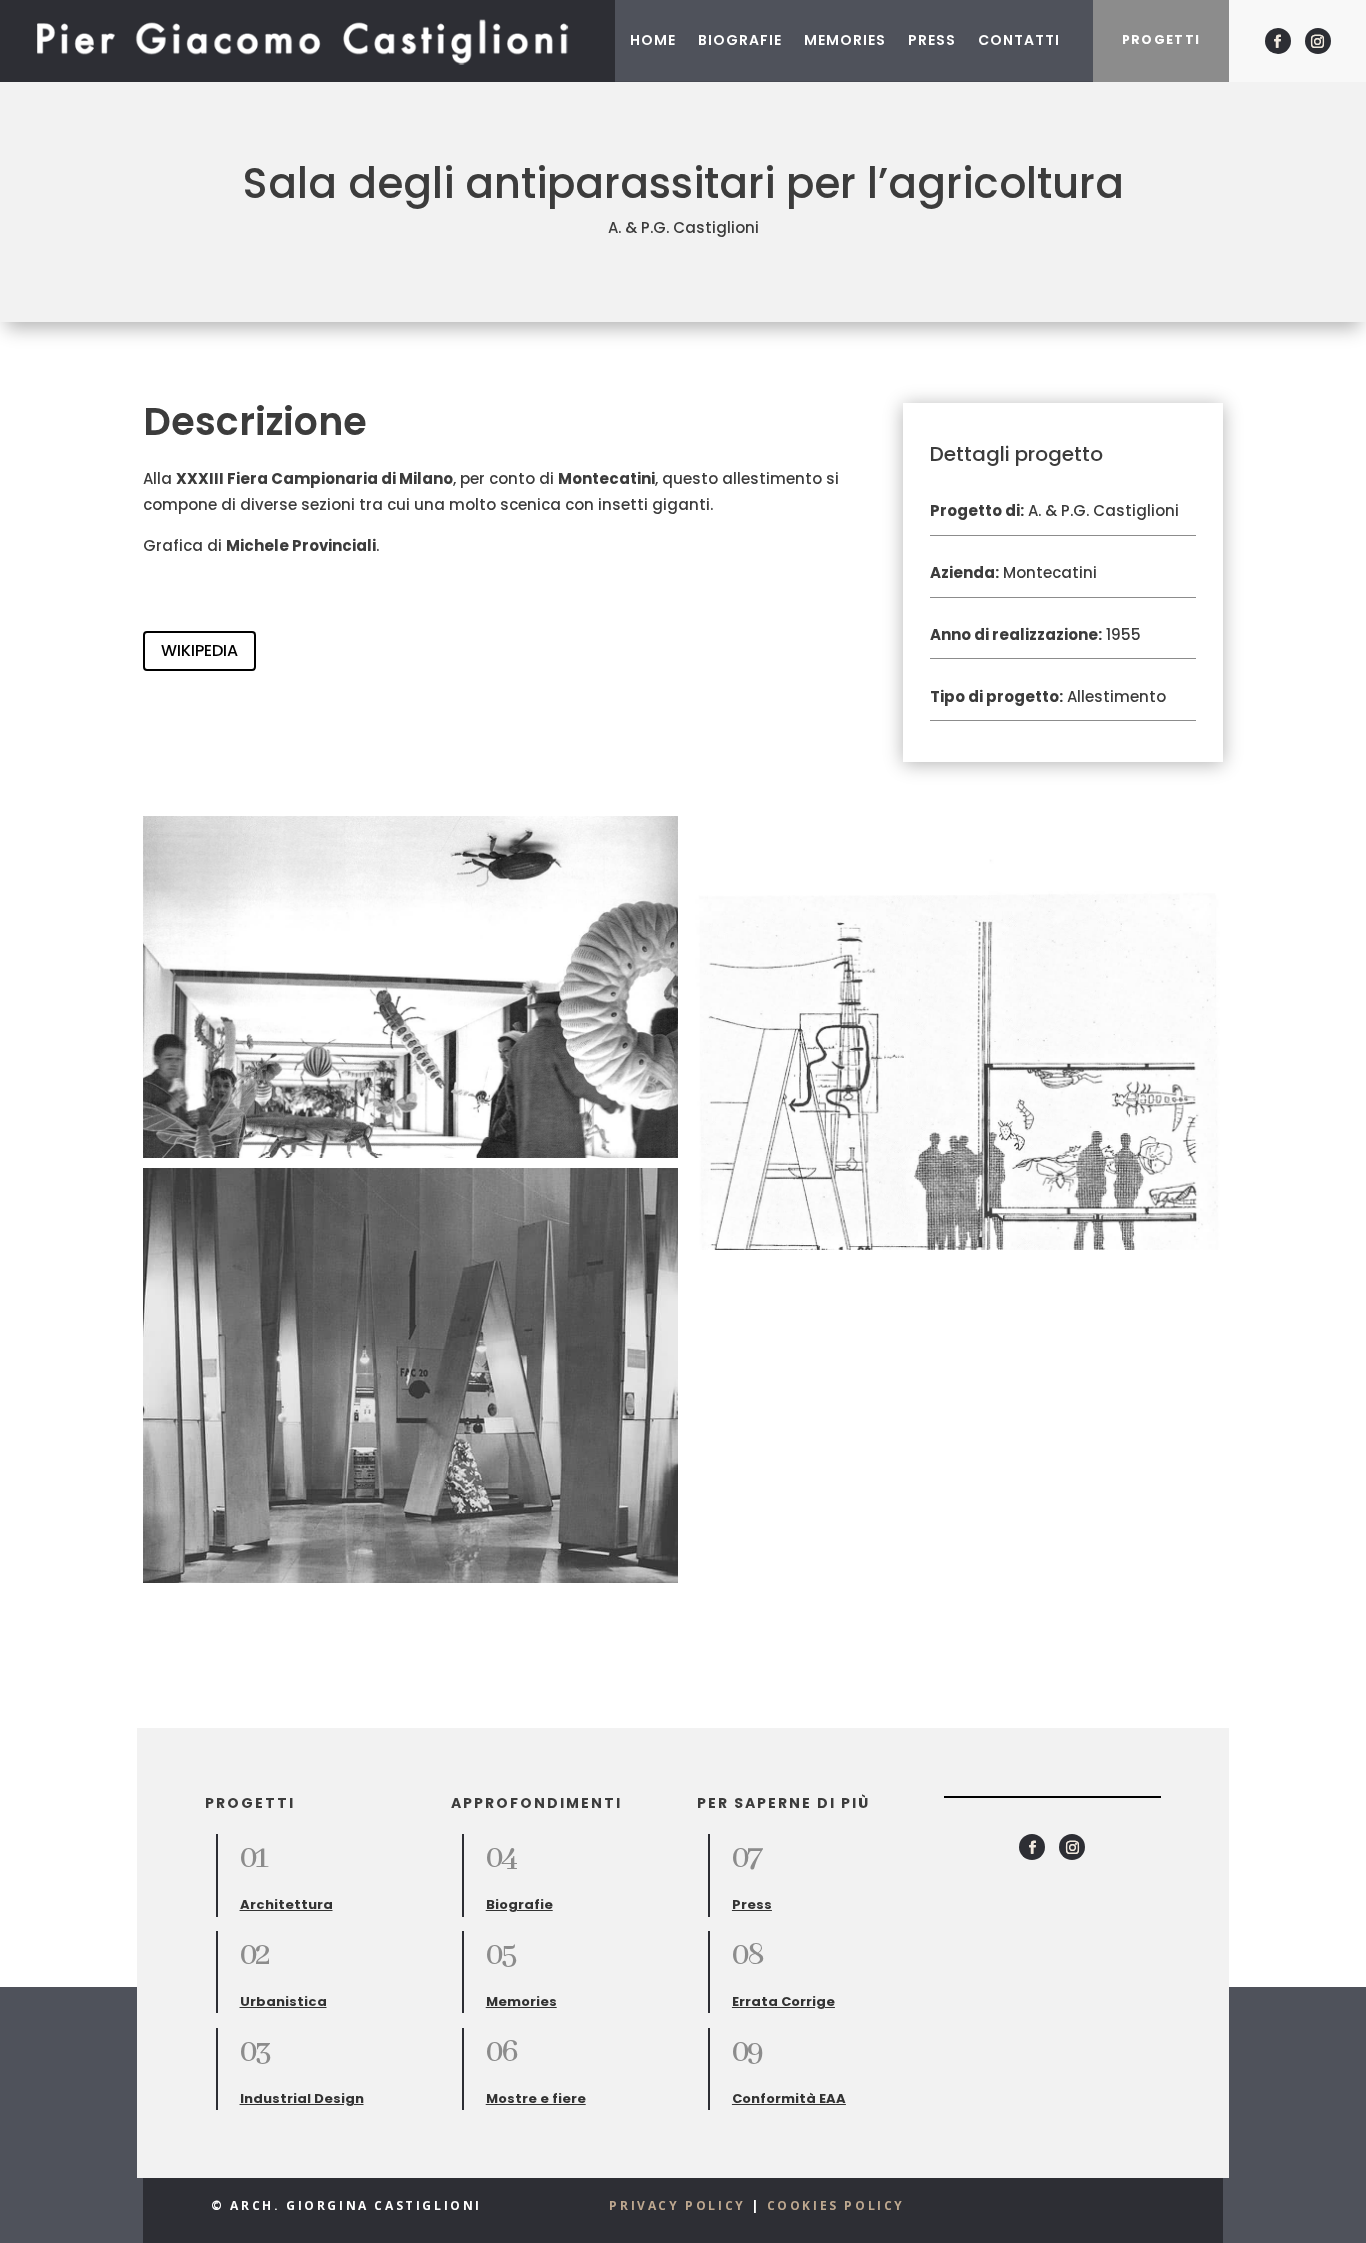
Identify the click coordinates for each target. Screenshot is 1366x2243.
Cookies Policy (836, 2205)
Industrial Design (302, 2098)
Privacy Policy (677, 2205)
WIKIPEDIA (199, 650)
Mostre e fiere (536, 2098)
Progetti (1161, 39)
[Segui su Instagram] (1318, 41)
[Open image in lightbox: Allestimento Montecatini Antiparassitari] (955, 1033)
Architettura (286, 1904)
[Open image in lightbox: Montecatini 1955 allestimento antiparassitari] (410, 987)
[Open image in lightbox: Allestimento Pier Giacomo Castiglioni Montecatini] (410, 1375)
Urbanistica (283, 2001)
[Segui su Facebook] (1278, 41)
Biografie (740, 40)
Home (653, 40)
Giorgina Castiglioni (382, 2205)
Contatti (1019, 40)
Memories (845, 40)
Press (932, 40)
